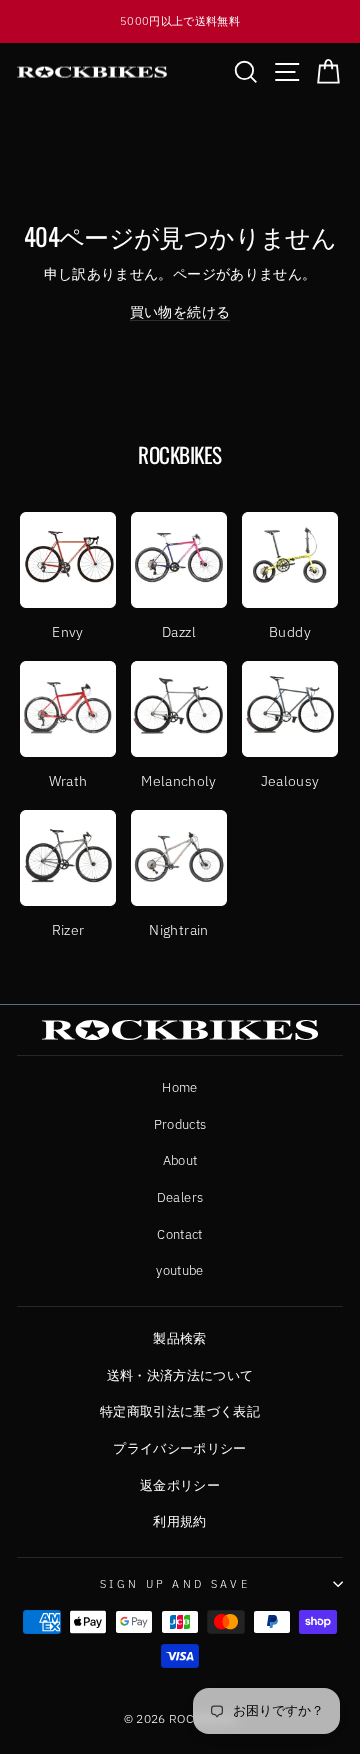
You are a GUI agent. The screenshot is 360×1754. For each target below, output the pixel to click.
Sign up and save (175, 1584)
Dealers (180, 1197)
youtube (179, 1270)
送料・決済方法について (180, 1375)
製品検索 (179, 1338)
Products (180, 1124)
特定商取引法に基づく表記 (180, 1411)
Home (179, 1087)
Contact (179, 1234)
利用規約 (179, 1521)
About (180, 1160)
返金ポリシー (180, 1485)
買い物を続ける (180, 312)
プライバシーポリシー (179, 1448)
